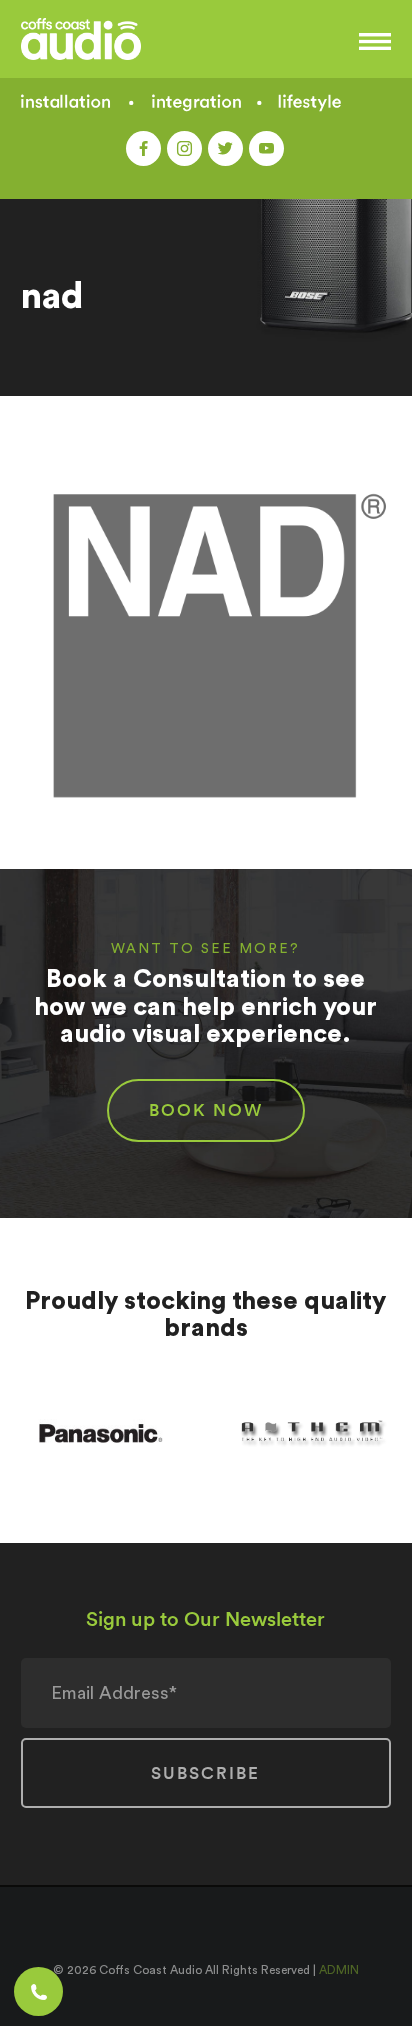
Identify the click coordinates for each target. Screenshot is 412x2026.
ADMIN (339, 1970)
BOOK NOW (206, 1110)
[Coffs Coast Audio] (112, 39)
